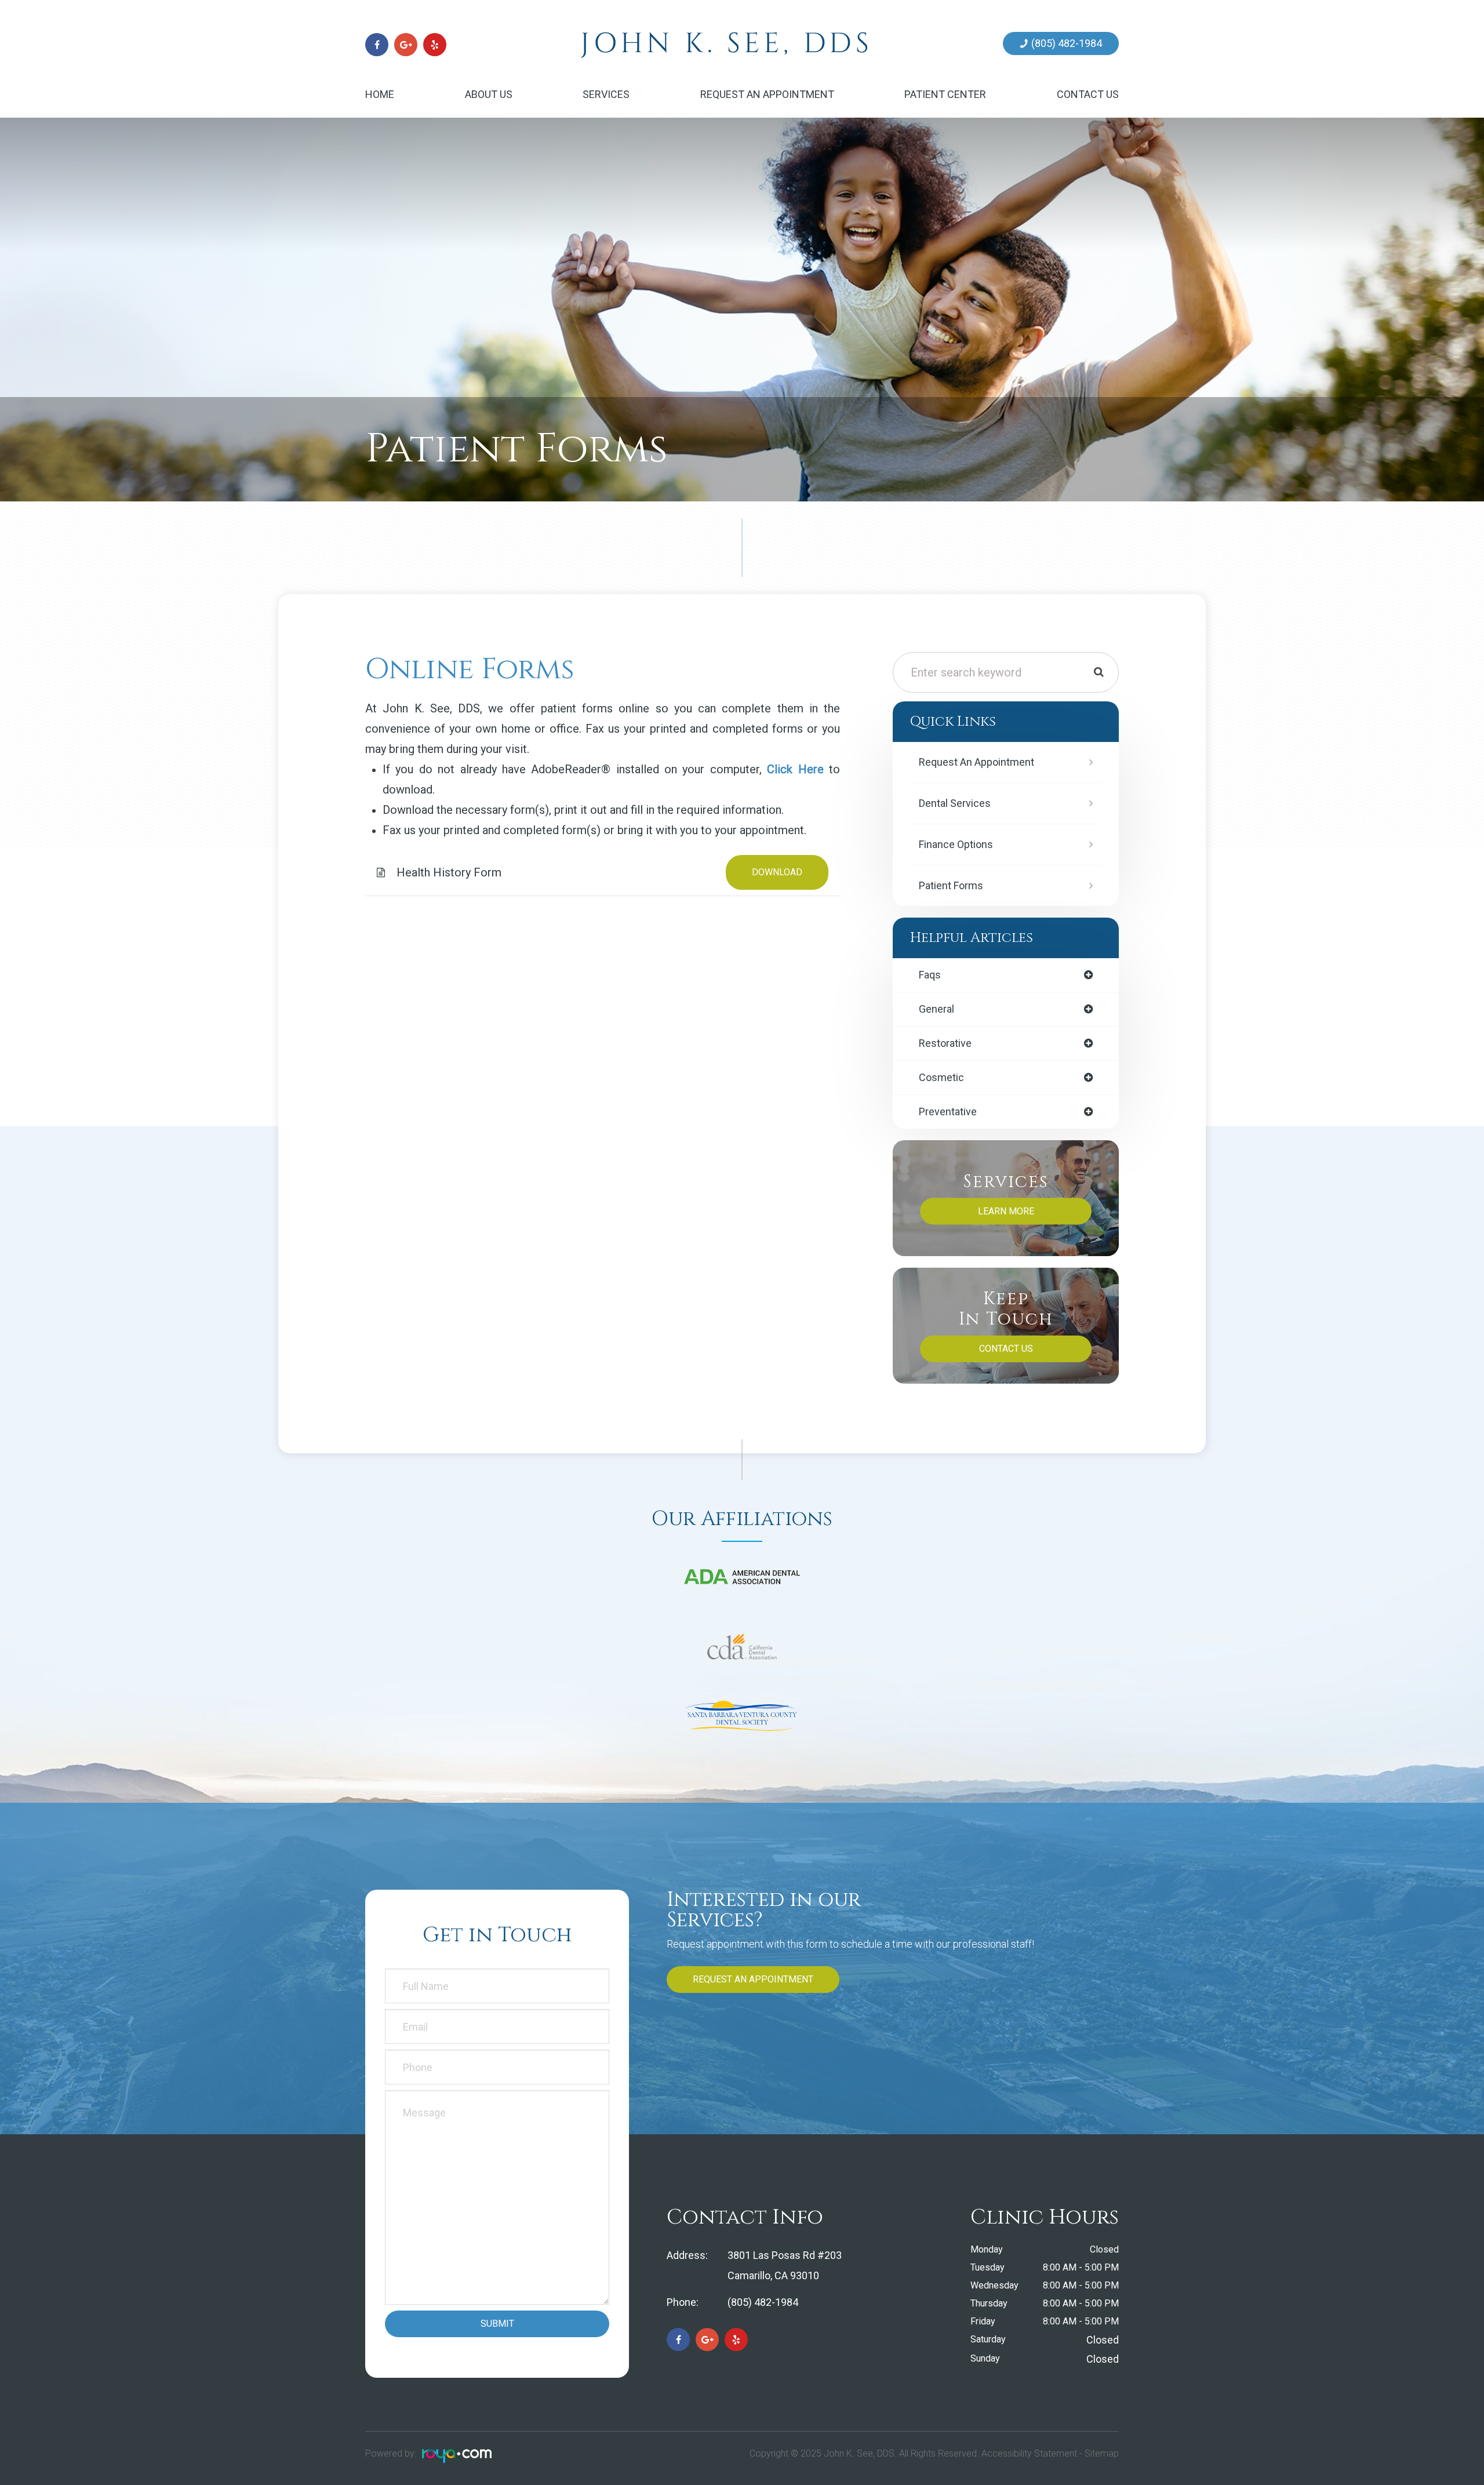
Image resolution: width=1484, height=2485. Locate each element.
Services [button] (606, 94)
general (936, 1009)
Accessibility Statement (1029, 2453)
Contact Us (1088, 94)
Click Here (795, 769)
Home (380, 94)
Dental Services (955, 803)
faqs (930, 975)
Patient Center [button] (945, 94)
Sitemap (1102, 2453)
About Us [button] (489, 94)
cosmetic (941, 1078)
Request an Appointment (767, 94)
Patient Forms (951, 885)
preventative (948, 1112)
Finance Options (956, 844)
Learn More (1006, 1211)
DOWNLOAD (777, 872)
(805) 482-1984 (1067, 43)
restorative (945, 1043)
